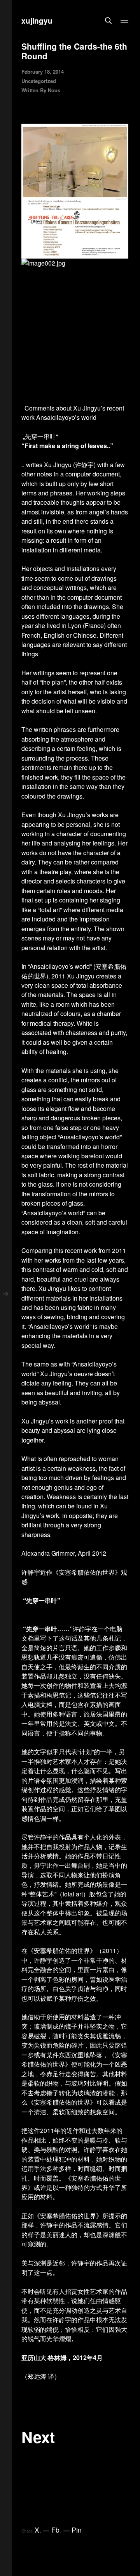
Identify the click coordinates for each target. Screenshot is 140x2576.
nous (54, 90)
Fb (57, 2530)
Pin (78, 2530)
